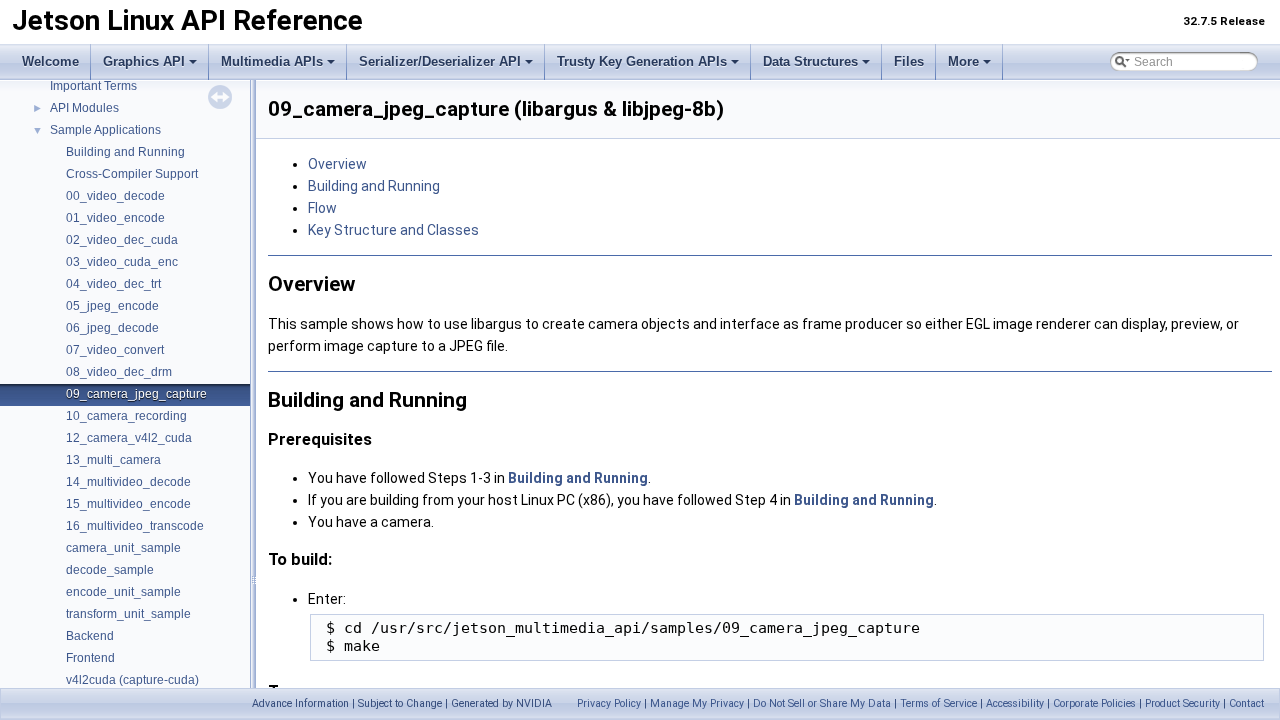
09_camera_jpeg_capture (136, 394)
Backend (90, 636)
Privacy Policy (609, 703)
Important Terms (93, 86)
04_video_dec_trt (113, 284)
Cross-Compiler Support (132, 174)
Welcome (50, 61)
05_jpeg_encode (112, 306)
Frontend (90, 658)
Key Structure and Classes (393, 230)
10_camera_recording (126, 416)
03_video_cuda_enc (122, 262)
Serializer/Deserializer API (440, 61)
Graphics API (144, 61)
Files (909, 61)
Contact (1246, 703)
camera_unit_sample (123, 548)
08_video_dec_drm (119, 372)
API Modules (84, 108)
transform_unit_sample (128, 614)
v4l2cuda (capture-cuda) (132, 680)
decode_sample (110, 570)
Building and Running (125, 152)
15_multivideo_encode (128, 504)
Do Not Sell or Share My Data (822, 703)
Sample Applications (105, 130)
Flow (322, 208)
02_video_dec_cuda (122, 240)
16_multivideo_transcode (135, 526)
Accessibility (1015, 703)
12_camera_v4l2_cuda (129, 438)
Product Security (1182, 703)
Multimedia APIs (272, 61)
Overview (337, 164)
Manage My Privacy (697, 703)
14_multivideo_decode (128, 482)
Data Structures (810, 61)
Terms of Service (938, 703)
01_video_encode (115, 218)
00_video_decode (115, 196)
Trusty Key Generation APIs (642, 61)
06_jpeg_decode (112, 328)
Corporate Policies (1094, 703)
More (963, 61)
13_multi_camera (113, 460)
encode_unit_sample (123, 592)
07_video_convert (115, 350)
